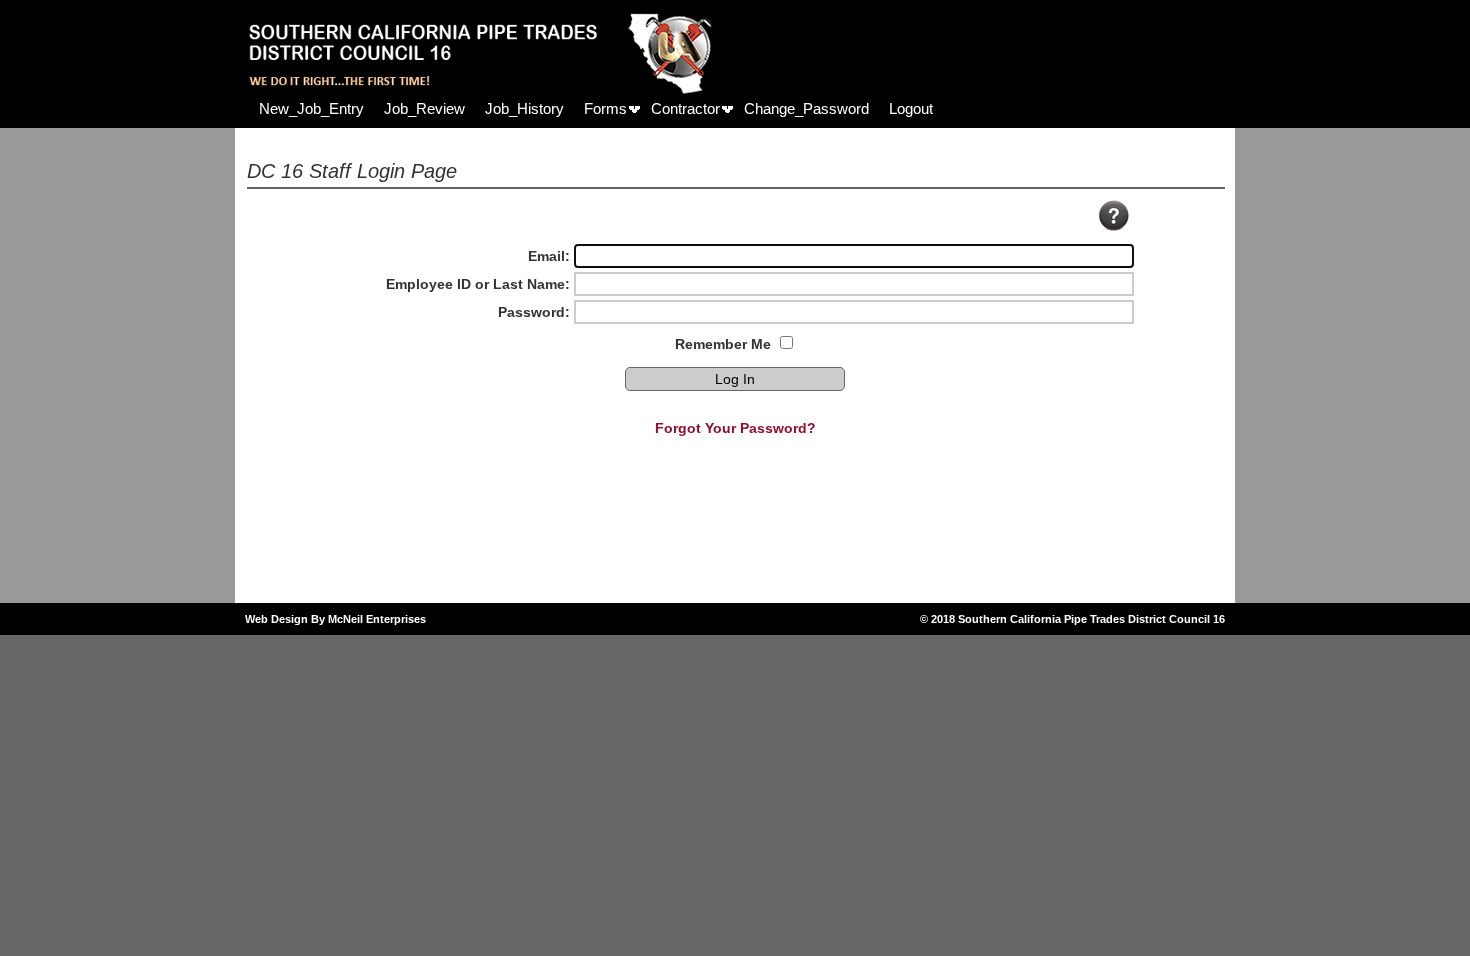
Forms (605, 108)
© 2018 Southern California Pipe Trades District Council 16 (1072, 619)
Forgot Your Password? (735, 428)
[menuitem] (311, 108)
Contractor (685, 108)
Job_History (524, 108)
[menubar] (596, 108)
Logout (911, 108)
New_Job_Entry (311, 108)
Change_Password (806, 108)
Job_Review (424, 108)
